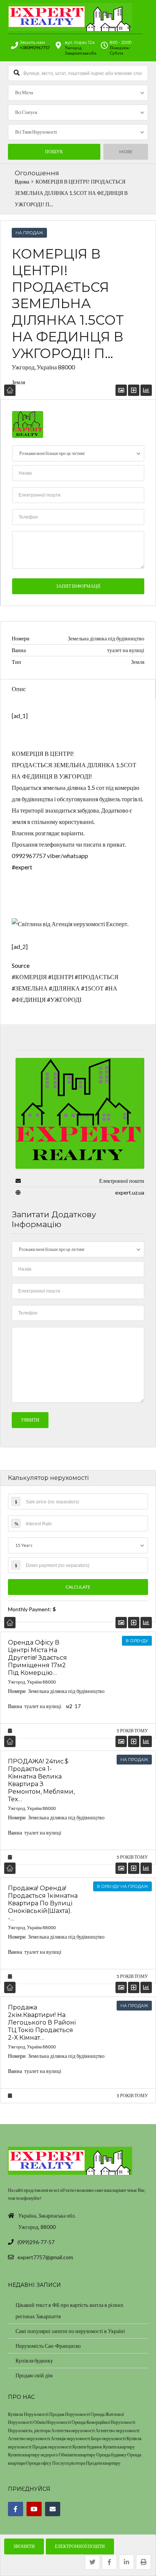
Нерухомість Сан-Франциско (48, 2346)
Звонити (24, 2546)
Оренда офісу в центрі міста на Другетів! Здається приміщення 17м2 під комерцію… (37, 1657)
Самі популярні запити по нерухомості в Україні (70, 2331)
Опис (19, 689)
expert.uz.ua (130, 1192)
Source (21, 965)
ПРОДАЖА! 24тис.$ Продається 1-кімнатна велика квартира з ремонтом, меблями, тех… (41, 1780)
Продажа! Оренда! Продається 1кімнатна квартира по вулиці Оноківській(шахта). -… (43, 1903)
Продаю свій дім (34, 2375)
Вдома (22, 182)
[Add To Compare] (134, 1622)
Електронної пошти (80, 2546)
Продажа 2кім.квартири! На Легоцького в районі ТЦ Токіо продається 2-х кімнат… (42, 2022)
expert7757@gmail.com (45, 2257)
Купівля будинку (34, 2360)
